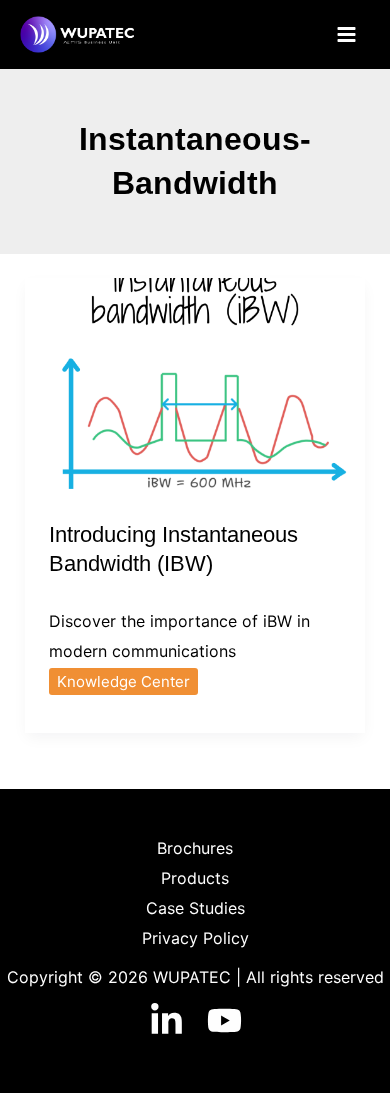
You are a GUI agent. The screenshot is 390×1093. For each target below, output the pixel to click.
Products (195, 878)
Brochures (195, 848)
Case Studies (195, 908)
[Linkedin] (166, 1020)
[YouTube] (224, 1020)
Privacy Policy (195, 938)
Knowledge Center (123, 681)
